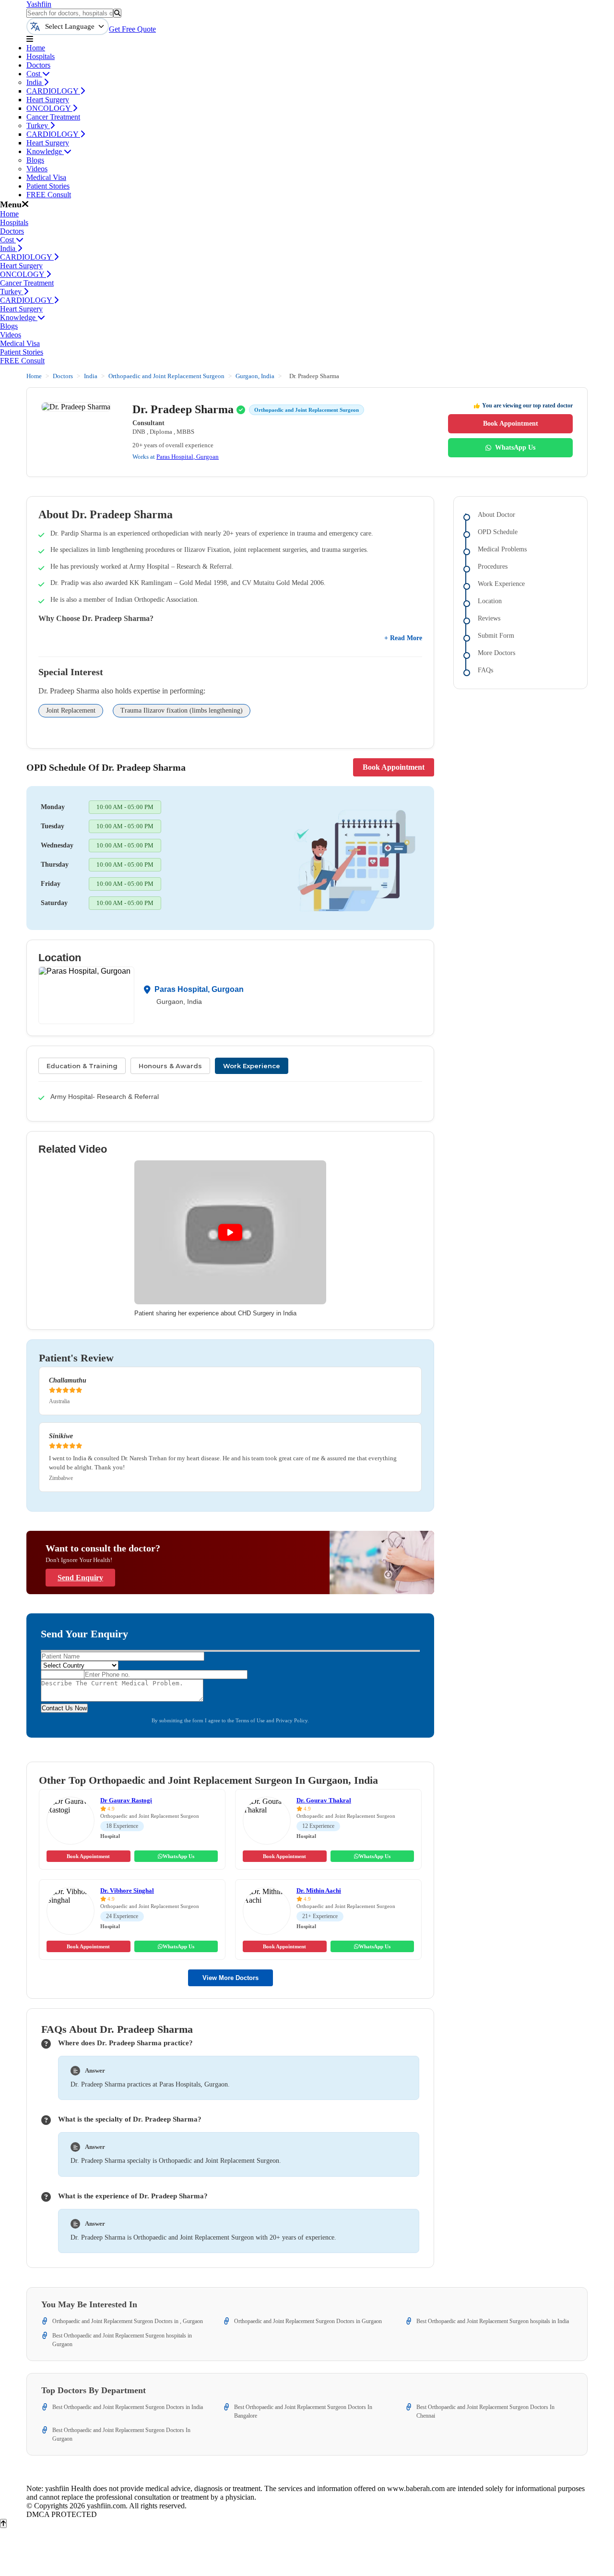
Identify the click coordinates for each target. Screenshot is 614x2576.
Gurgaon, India (255, 376)
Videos (37, 169)
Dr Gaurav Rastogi (126, 1800)
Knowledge (45, 151)
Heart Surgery (48, 100)
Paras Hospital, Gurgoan (188, 457)
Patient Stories (48, 186)
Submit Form (496, 636)
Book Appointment (511, 423)
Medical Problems (502, 549)
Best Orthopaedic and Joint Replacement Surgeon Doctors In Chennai (485, 2411)
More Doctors (496, 653)
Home (36, 48)
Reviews (489, 618)
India (35, 82)
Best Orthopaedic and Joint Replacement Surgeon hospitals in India (493, 2321)
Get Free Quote (132, 29)
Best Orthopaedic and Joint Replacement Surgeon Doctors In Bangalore (303, 2411)
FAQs (485, 670)
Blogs (35, 160)
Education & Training (82, 1066)
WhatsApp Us (515, 447)
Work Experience (252, 1066)
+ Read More (403, 638)
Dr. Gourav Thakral (324, 1800)
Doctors (38, 65)
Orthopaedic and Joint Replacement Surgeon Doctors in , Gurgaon (128, 2321)
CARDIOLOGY (53, 91)
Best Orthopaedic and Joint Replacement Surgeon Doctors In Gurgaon (121, 2434)
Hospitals (41, 56)
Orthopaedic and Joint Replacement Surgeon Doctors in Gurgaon (308, 2321)
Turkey (38, 125)
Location (490, 601)
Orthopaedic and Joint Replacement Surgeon (166, 376)
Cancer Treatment (53, 117)
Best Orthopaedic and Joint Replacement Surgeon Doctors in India (128, 2407)
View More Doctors (230, 1978)
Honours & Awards (170, 1066)
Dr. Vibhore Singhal (127, 1890)
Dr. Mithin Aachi (319, 1890)
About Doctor (496, 515)
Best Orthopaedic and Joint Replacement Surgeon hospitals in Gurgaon (122, 2340)
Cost (34, 74)
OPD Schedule (498, 532)
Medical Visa (46, 177)
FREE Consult (49, 195)
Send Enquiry (80, 1578)
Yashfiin (39, 4)
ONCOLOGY (49, 108)
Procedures (493, 566)
